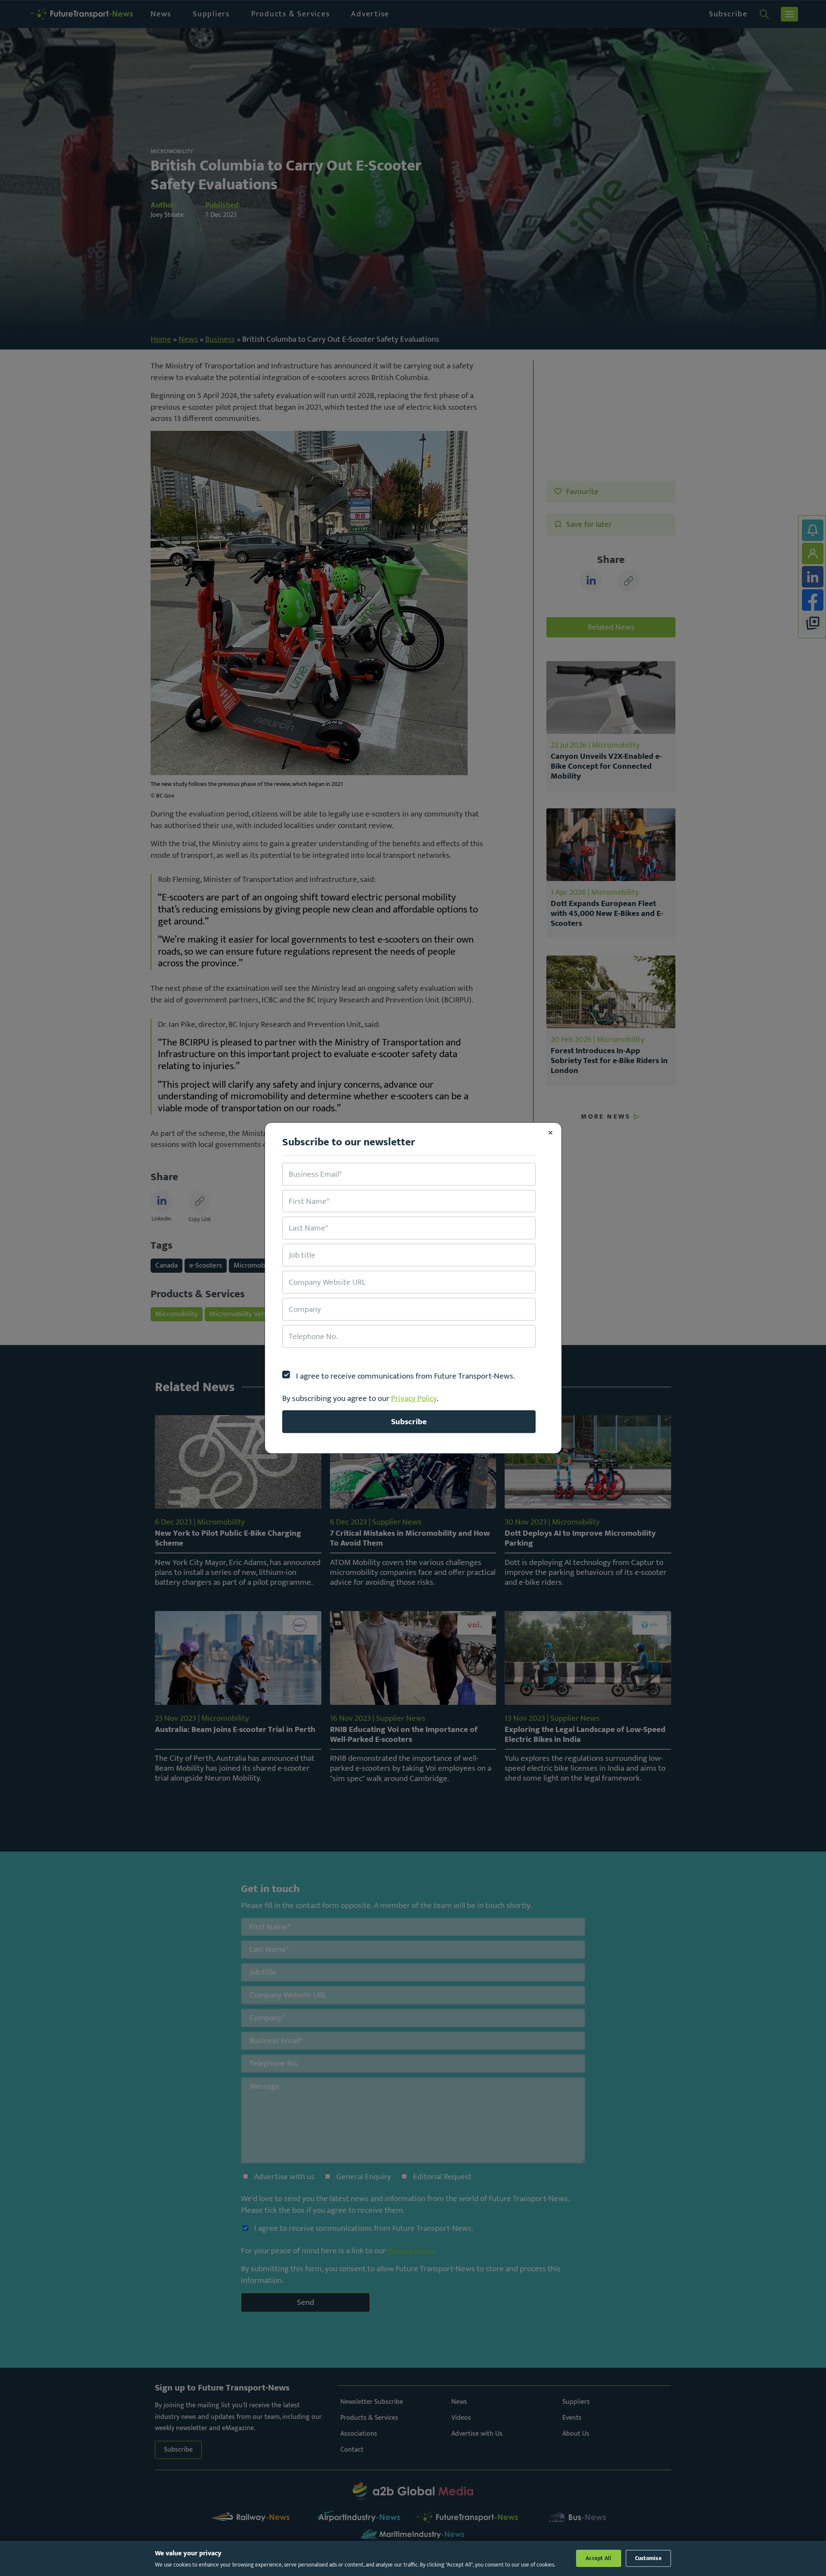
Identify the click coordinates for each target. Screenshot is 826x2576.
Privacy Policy (414, 1398)
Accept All (599, 2558)
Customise (648, 2558)
